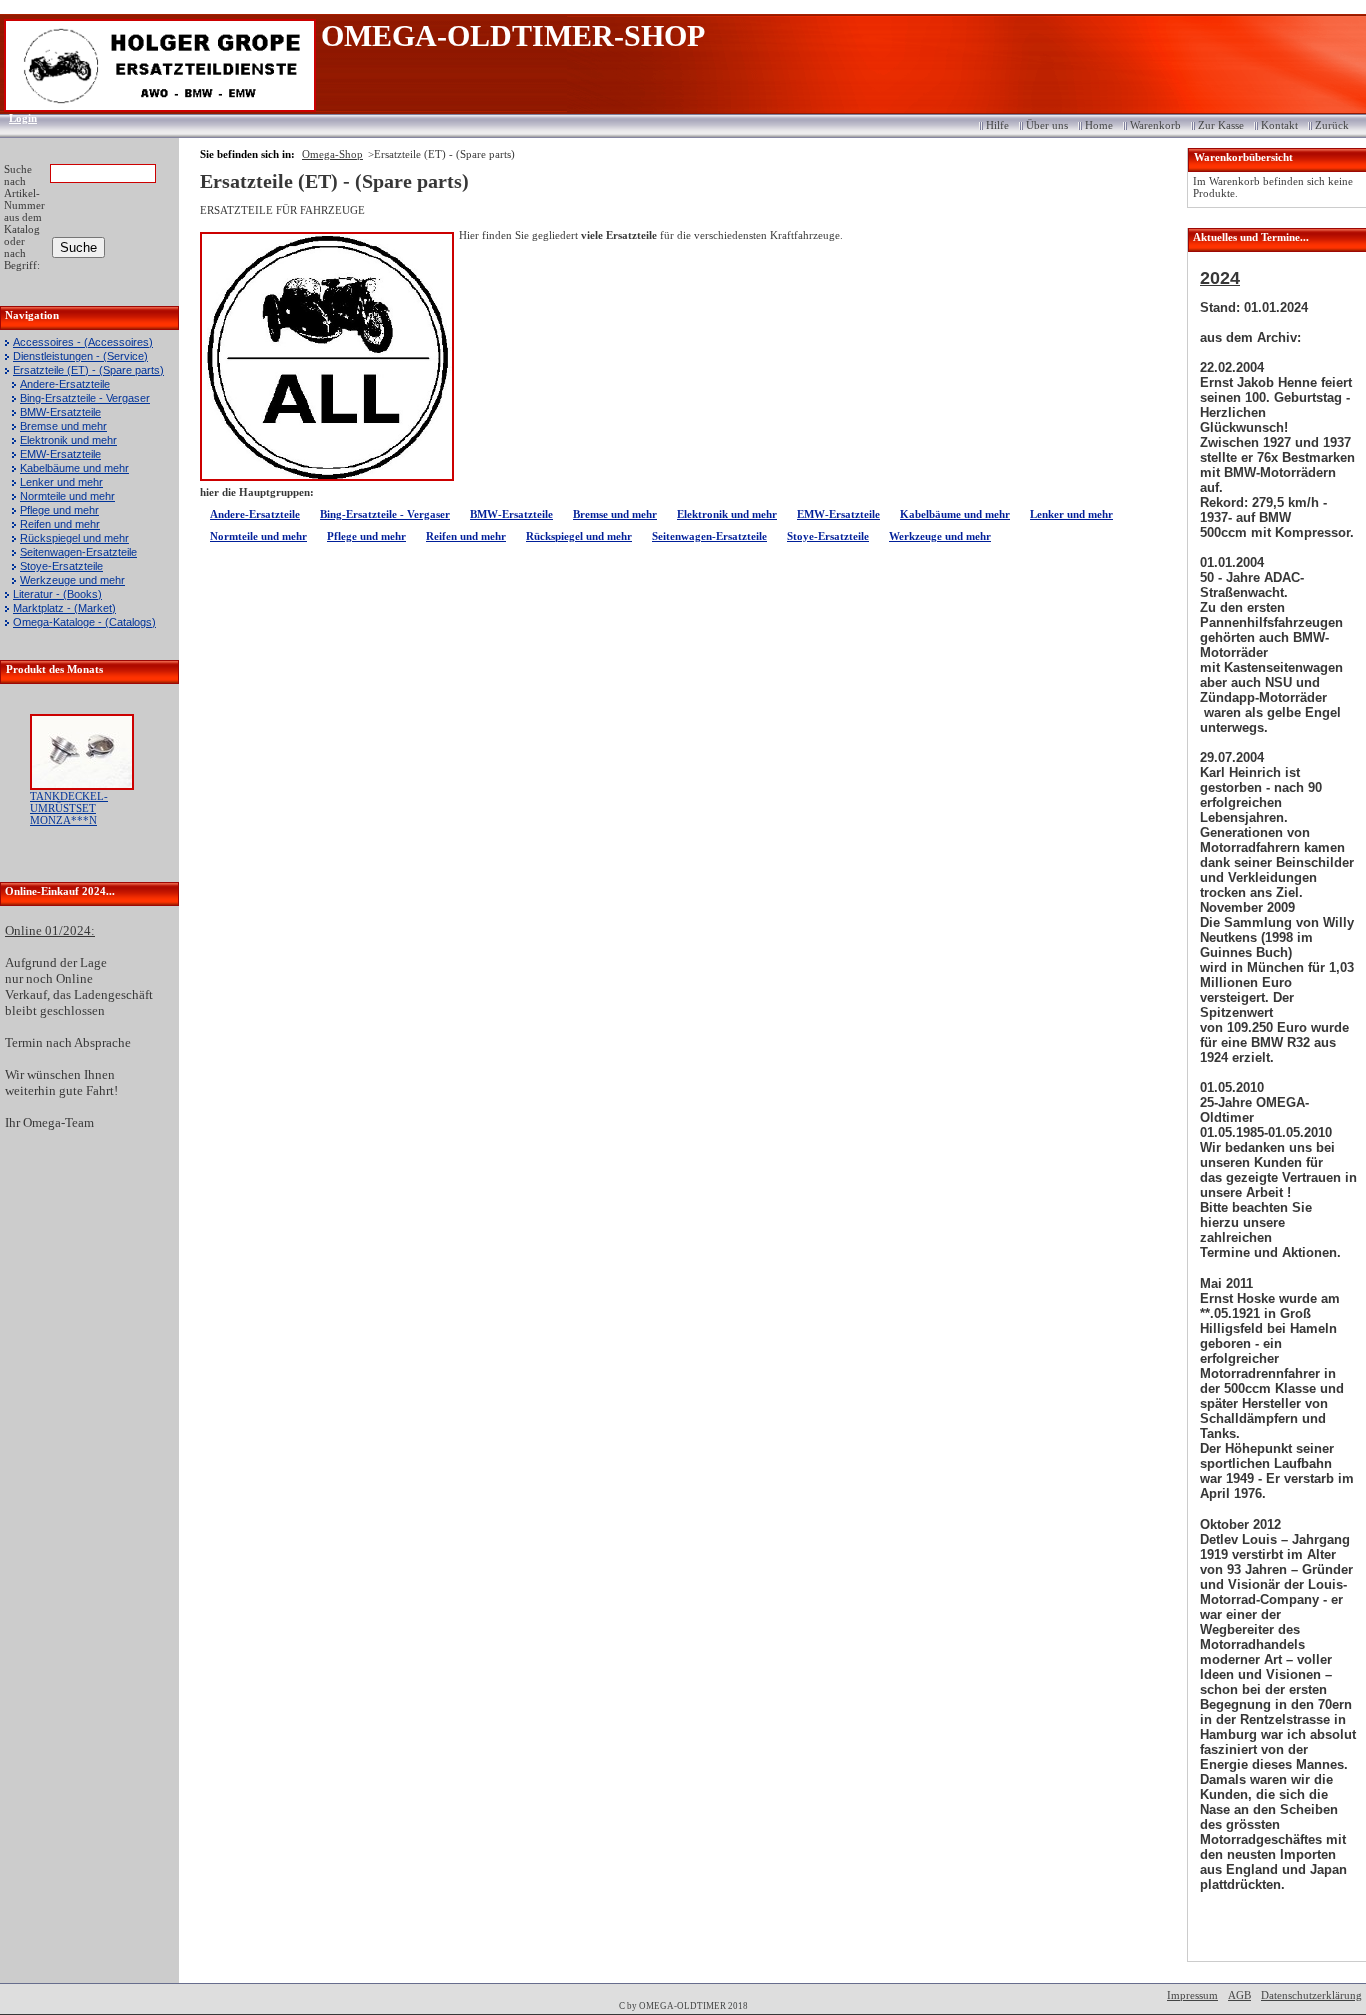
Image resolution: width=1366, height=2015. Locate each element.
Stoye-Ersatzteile (61, 566)
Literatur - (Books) (57, 594)
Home (1099, 125)
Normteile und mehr (67, 496)
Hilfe (997, 125)
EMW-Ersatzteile (60, 454)
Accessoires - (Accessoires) (83, 342)
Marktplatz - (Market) (64, 608)
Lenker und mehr (61, 482)
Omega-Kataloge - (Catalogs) (84, 622)
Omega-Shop (332, 154)
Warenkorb (1155, 125)
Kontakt (1279, 125)
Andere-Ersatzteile (65, 384)
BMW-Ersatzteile (60, 412)
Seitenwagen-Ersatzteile (78, 552)
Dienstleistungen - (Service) (80, 356)
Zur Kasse (1221, 125)
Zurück (1332, 125)
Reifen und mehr (60, 524)
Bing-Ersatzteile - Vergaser (85, 398)
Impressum (1192, 1995)
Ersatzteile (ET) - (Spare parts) (88, 370)
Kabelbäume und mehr (74, 468)
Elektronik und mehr (68, 440)
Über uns (1047, 125)
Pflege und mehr (59, 510)
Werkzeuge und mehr (72, 580)
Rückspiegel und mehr (74, 538)
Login (16, 118)
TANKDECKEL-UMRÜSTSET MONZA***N (69, 808)
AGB (1239, 1995)
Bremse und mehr (63, 426)
